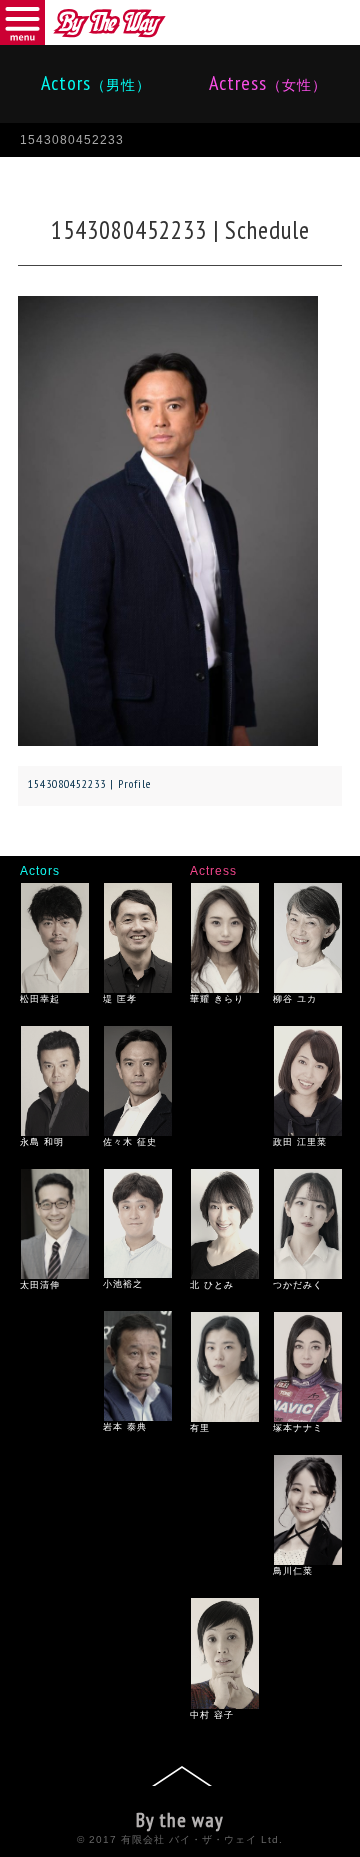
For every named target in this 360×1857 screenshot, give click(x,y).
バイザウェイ (110, 22)
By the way (180, 1820)
